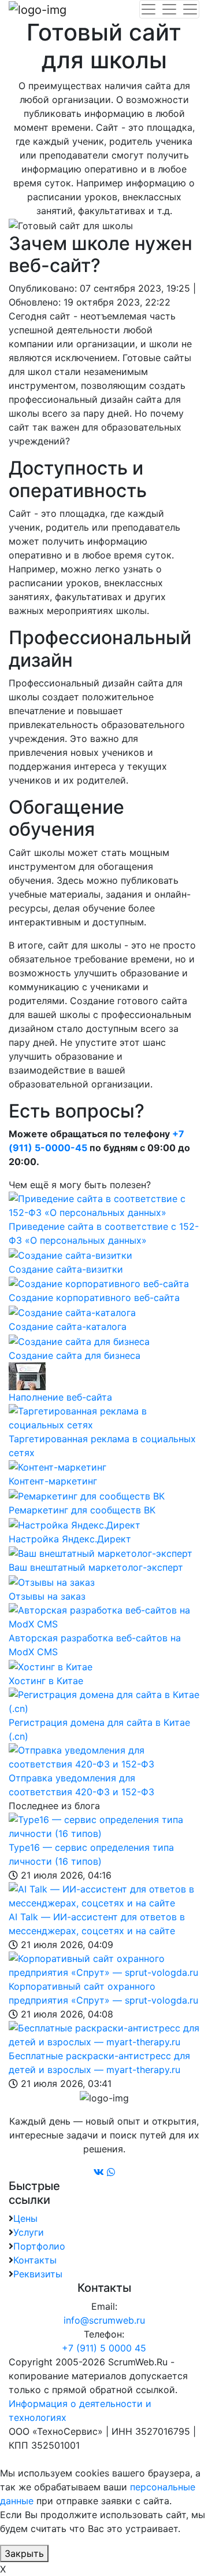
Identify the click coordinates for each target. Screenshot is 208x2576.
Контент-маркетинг (53, 1481)
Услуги (29, 2232)
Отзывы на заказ (47, 1596)
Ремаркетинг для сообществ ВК (82, 1510)
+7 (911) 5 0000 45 (104, 2348)
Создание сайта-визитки (66, 1269)
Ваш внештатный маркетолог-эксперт (96, 1567)
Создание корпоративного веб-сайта (94, 1298)
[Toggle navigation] (169, 9)
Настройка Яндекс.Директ (70, 1539)
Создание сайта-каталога (68, 1326)
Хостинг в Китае (46, 1681)
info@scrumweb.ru (104, 2320)
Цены (25, 2218)
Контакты (35, 2260)
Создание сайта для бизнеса (75, 1355)
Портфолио (39, 2246)
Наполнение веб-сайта (60, 1397)
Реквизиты (38, 2274)
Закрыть (24, 2553)
